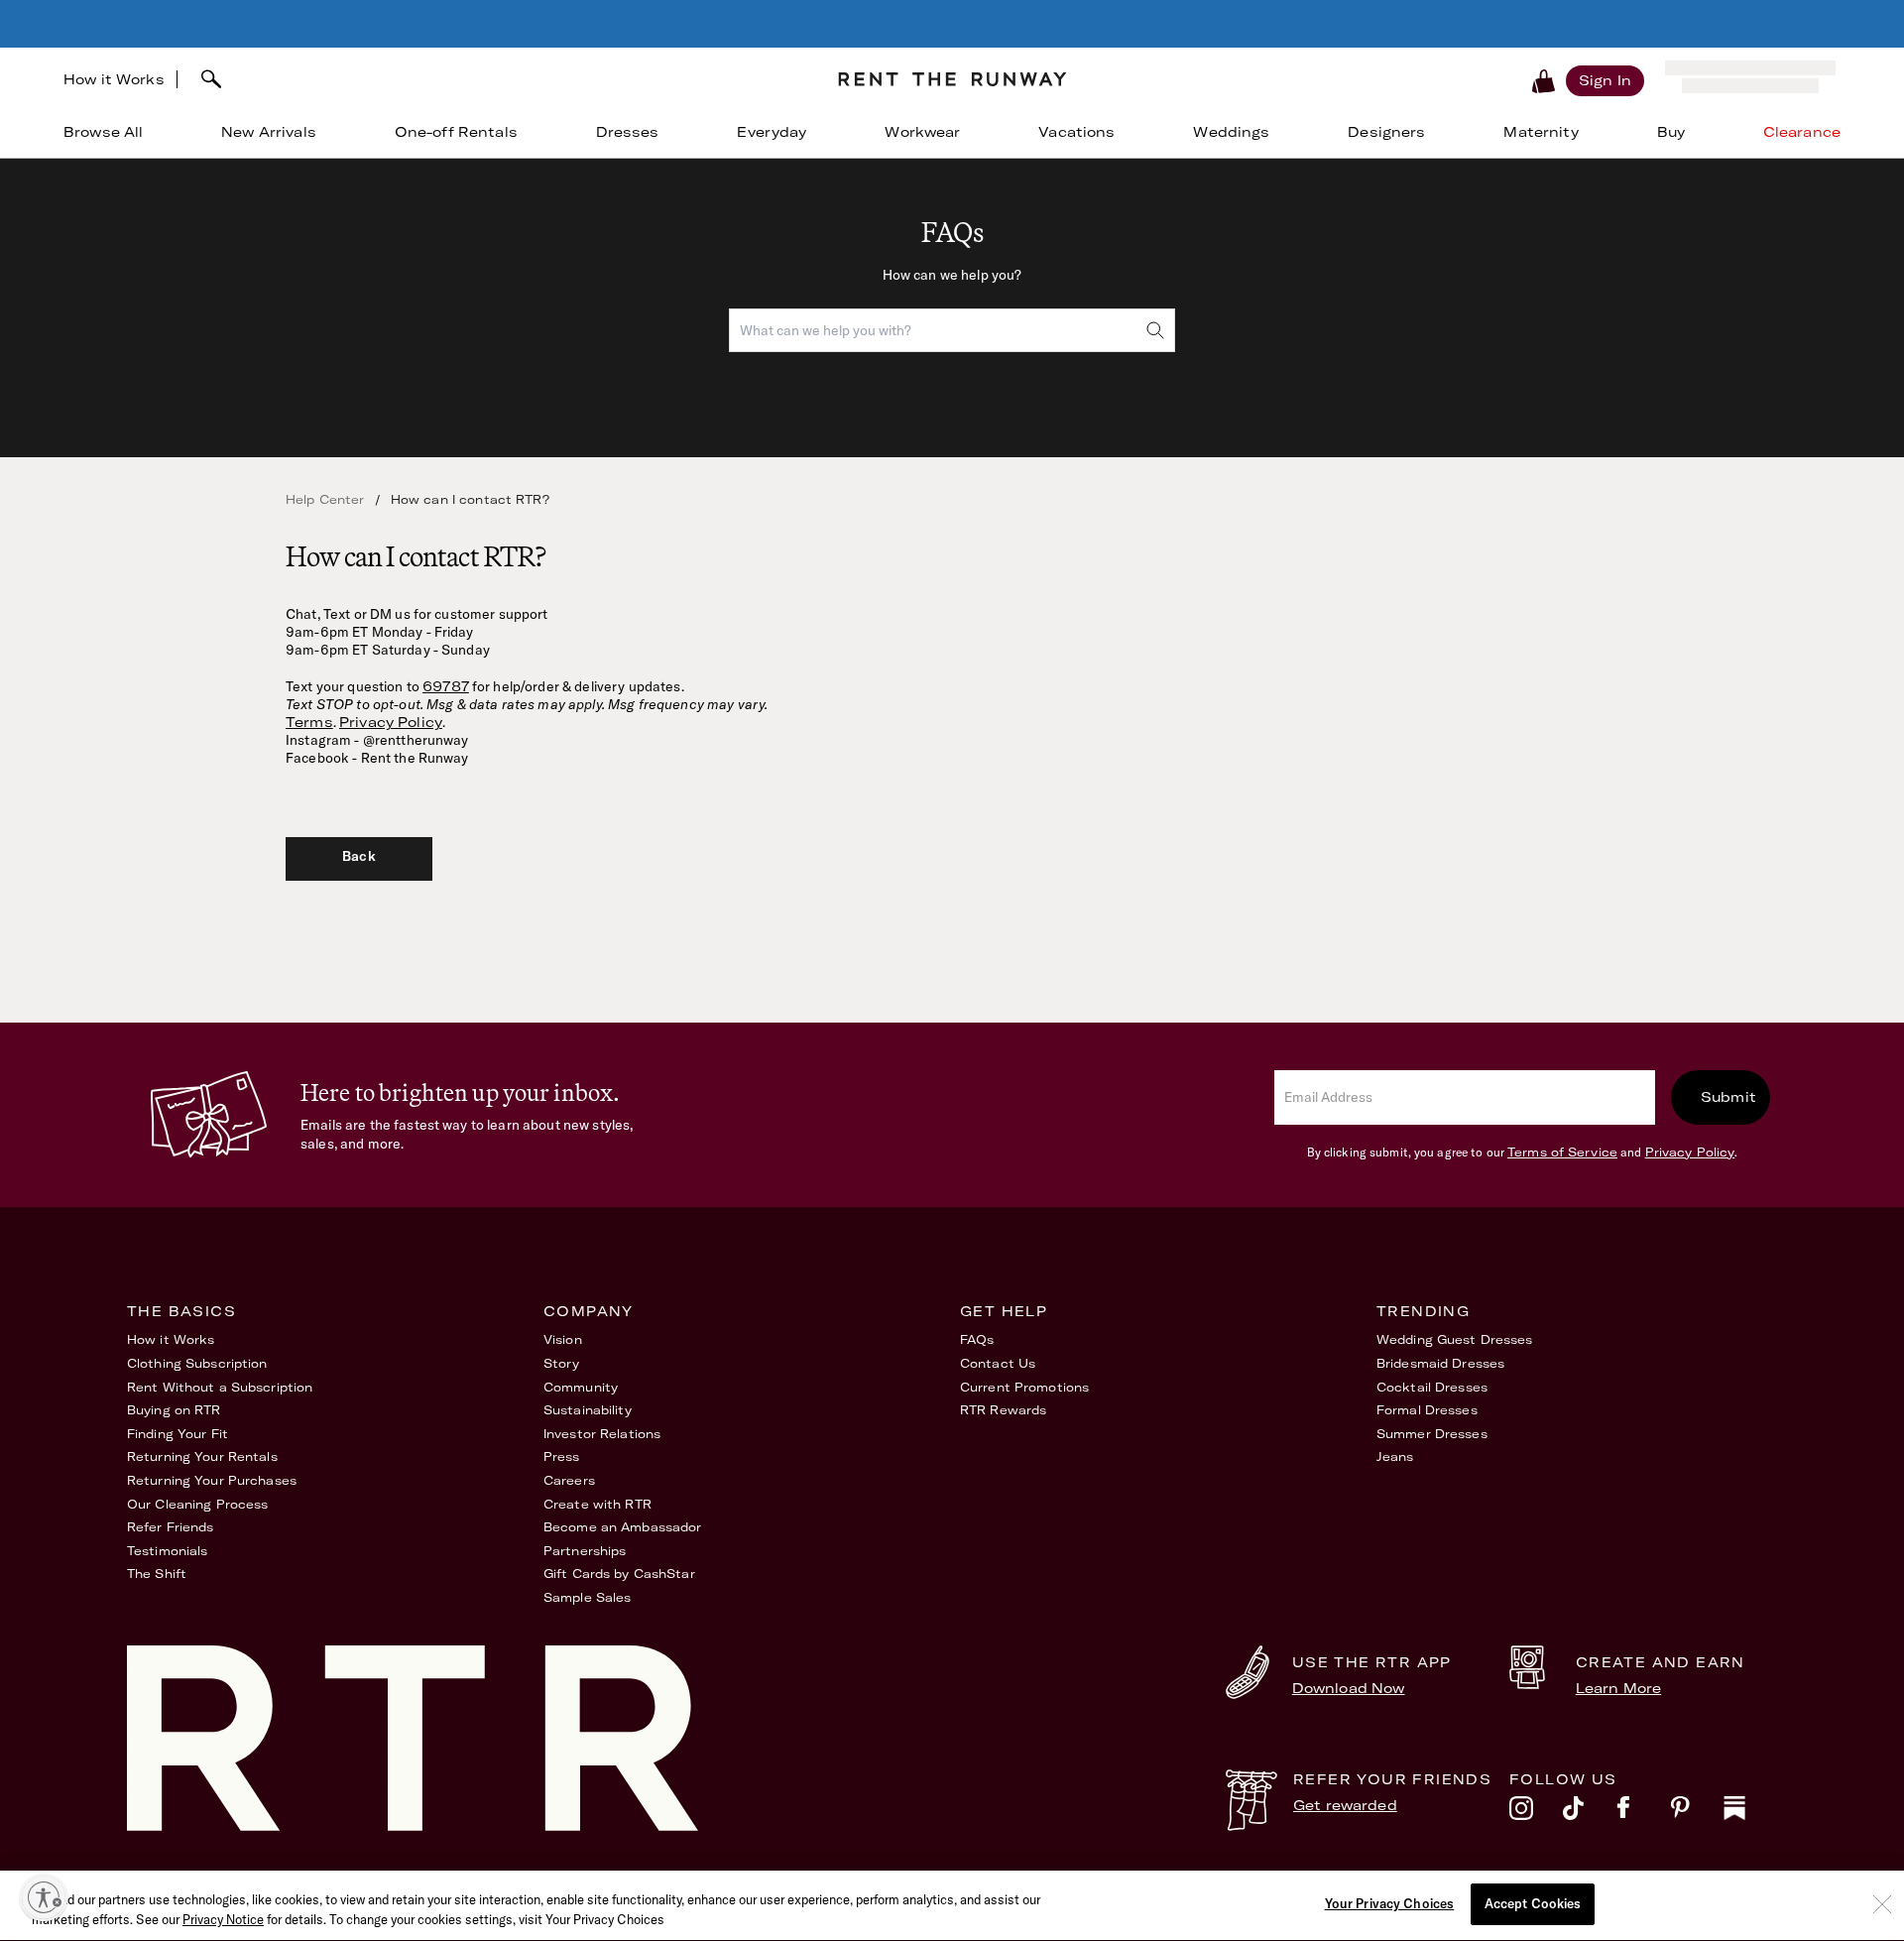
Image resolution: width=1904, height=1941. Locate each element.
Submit (1728, 1097)
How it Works (114, 79)
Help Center (325, 499)
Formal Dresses (1427, 1410)
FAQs (977, 1339)
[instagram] (1536, 1813)
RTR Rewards (1003, 1410)
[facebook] (1643, 1813)
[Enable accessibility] (44, 1897)
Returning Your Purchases (212, 1480)
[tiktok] (1590, 1813)
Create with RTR (597, 1504)
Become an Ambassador (622, 1527)
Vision (563, 1339)
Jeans (1395, 1456)
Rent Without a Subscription (220, 1387)
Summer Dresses (1432, 1434)
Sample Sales (587, 1597)
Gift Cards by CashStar (619, 1574)
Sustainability (588, 1410)
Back (359, 856)
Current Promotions (1024, 1387)
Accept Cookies (1533, 1903)
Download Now (1349, 1688)
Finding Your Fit (178, 1434)
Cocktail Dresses (1432, 1387)
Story (562, 1363)
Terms (309, 722)
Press (562, 1456)
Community (581, 1387)
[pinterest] (1697, 1813)
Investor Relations (602, 1434)
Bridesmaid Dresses (1440, 1363)
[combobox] (500, 79)
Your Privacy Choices (1390, 1903)
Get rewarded (1345, 1805)
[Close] (1882, 1904)
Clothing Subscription (197, 1363)
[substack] (1750, 1813)
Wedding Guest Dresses (1455, 1339)
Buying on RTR (174, 1410)
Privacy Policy (391, 722)
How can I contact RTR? (470, 499)
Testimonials (167, 1551)
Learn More (1618, 1688)
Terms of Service (1562, 1152)
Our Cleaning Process (197, 1504)
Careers (569, 1480)
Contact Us (998, 1363)
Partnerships (585, 1551)
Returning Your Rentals (202, 1456)
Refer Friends (171, 1527)
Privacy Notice (223, 1919)
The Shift (157, 1574)
